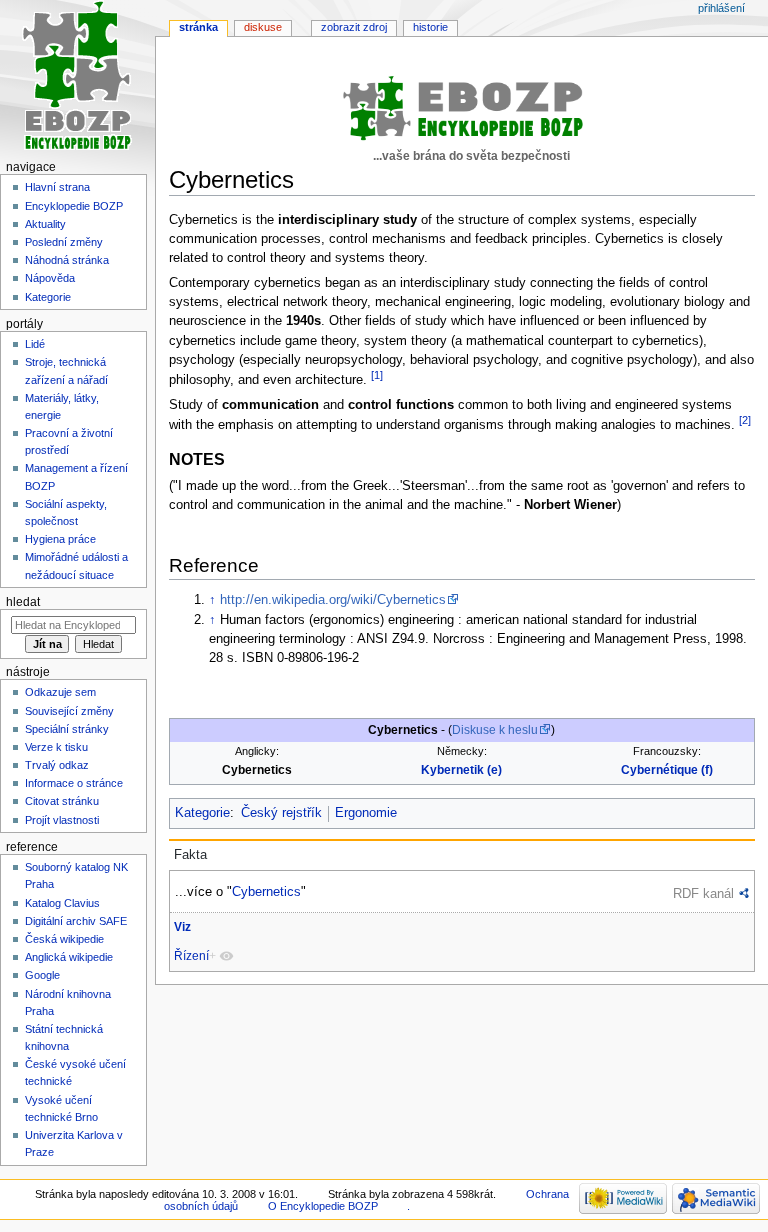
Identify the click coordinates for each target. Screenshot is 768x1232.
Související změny (69, 711)
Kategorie (202, 813)
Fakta (190, 855)
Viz (182, 927)
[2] (745, 420)
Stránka (198, 27)
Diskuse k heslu (495, 730)
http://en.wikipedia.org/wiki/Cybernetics (333, 600)
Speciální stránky (67, 729)
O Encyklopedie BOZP (323, 1206)
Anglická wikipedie (69, 957)
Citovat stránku (62, 801)
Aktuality (45, 224)
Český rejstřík (281, 813)
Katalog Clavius (62, 903)
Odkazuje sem (60, 692)
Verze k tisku (56, 747)
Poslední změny (64, 242)
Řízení (191, 956)
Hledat (23, 602)
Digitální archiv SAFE (76, 921)
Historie (430, 27)
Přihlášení (721, 8)
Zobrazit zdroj (354, 27)
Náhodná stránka (67, 260)
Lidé (35, 344)
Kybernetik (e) (461, 770)
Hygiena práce (60, 539)
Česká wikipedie (64, 939)
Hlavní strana (57, 187)
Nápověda (50, 278)
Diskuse (263, 27)
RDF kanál (703, 893)
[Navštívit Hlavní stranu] (77, 77)
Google (42, 975)
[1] (377, 375)
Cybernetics (266, 891)
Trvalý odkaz (57, 765)
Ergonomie (366, 813)
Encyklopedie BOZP (74, 206)
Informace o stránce (74, 783)
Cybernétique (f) (667, 770)
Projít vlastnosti (62, 820)
